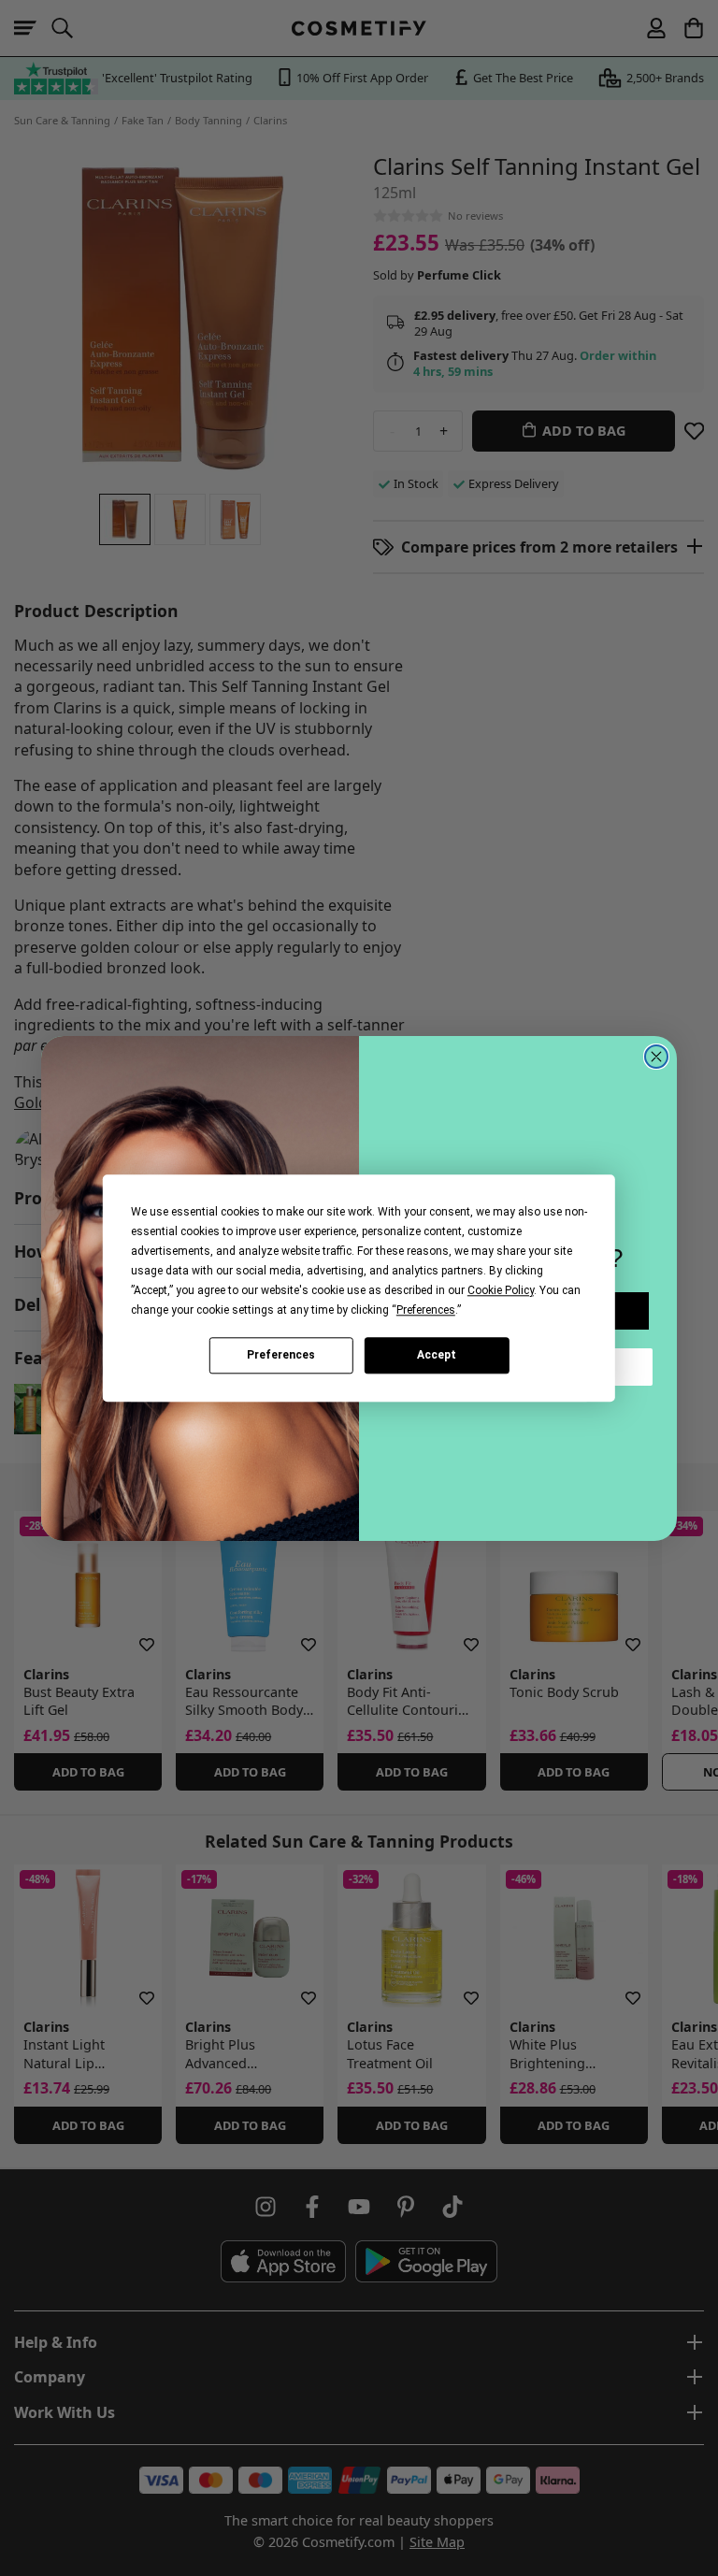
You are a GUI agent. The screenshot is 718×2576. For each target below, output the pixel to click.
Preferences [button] (426, 1310)
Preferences (281, 1355)
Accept (437, 1355)
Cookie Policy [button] (501, 1290)
